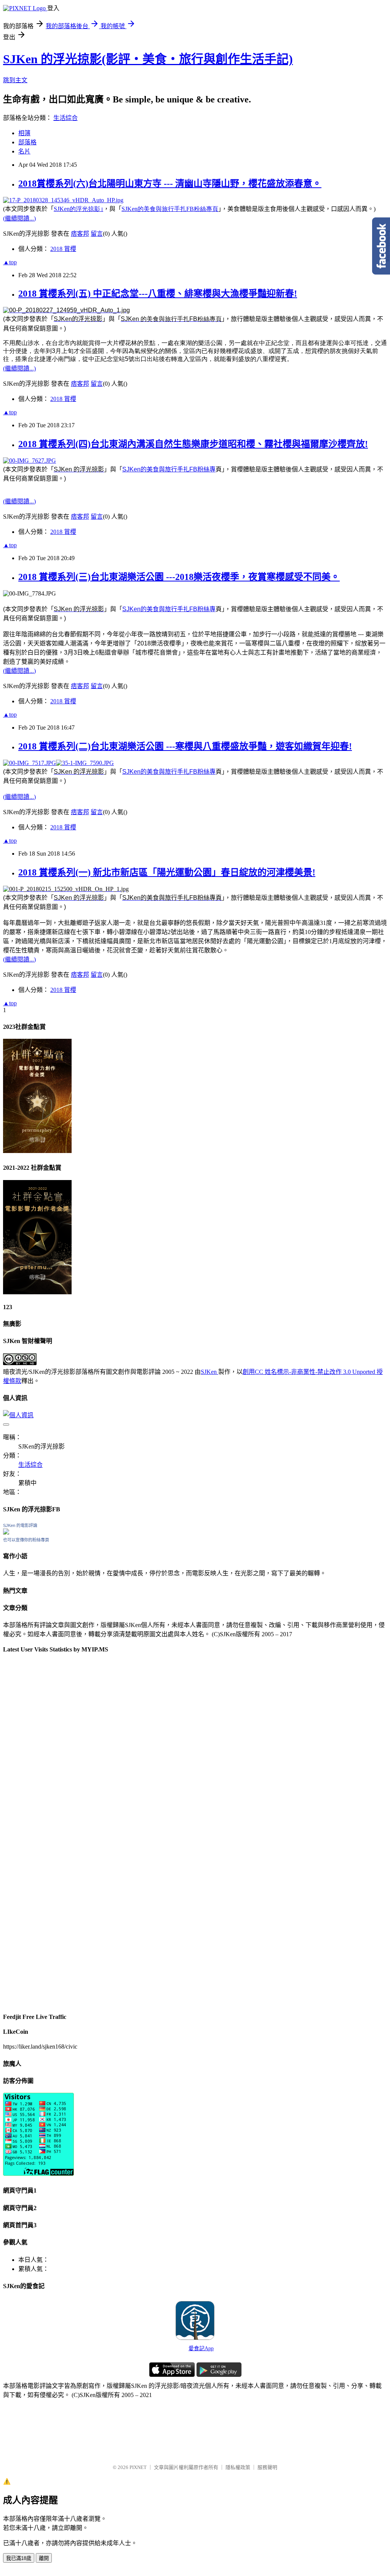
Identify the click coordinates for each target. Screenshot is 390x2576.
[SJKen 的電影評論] (6, 1532)
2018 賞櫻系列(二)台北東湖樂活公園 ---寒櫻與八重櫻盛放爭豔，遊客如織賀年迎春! (185, 746)
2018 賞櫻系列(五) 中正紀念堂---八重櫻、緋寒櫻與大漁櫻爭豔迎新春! (158, 294)
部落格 (27, 142)
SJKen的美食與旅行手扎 (156, 469)
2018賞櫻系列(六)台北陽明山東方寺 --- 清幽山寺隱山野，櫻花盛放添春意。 (170, 184)
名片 (24, 151)
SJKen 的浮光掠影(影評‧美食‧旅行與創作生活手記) (148, 59)
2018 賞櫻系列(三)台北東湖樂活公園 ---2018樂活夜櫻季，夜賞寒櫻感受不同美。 (179, 577)
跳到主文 (15, 80)
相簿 (24, 133)
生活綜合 (66, 118)
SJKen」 (78, 209)
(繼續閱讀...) (19, 218)
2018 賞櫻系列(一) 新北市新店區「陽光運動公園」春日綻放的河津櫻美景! (167, 872)
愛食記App (201, 2348)
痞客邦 (80, 234)
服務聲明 (267, 2467)
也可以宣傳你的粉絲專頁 (26, 1540)
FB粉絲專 (202, 469)
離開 (44, 2558)
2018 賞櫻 (63, 249)
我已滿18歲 (19, 2558)
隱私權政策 (238, 2467)
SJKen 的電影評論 (20, 1525)
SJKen (209, 1372)
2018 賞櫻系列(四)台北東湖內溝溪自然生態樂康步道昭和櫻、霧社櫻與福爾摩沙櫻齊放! (193, 444)
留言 (97, 234)
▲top (10, 262)
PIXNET (138, 2467)
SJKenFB (170, 209)
